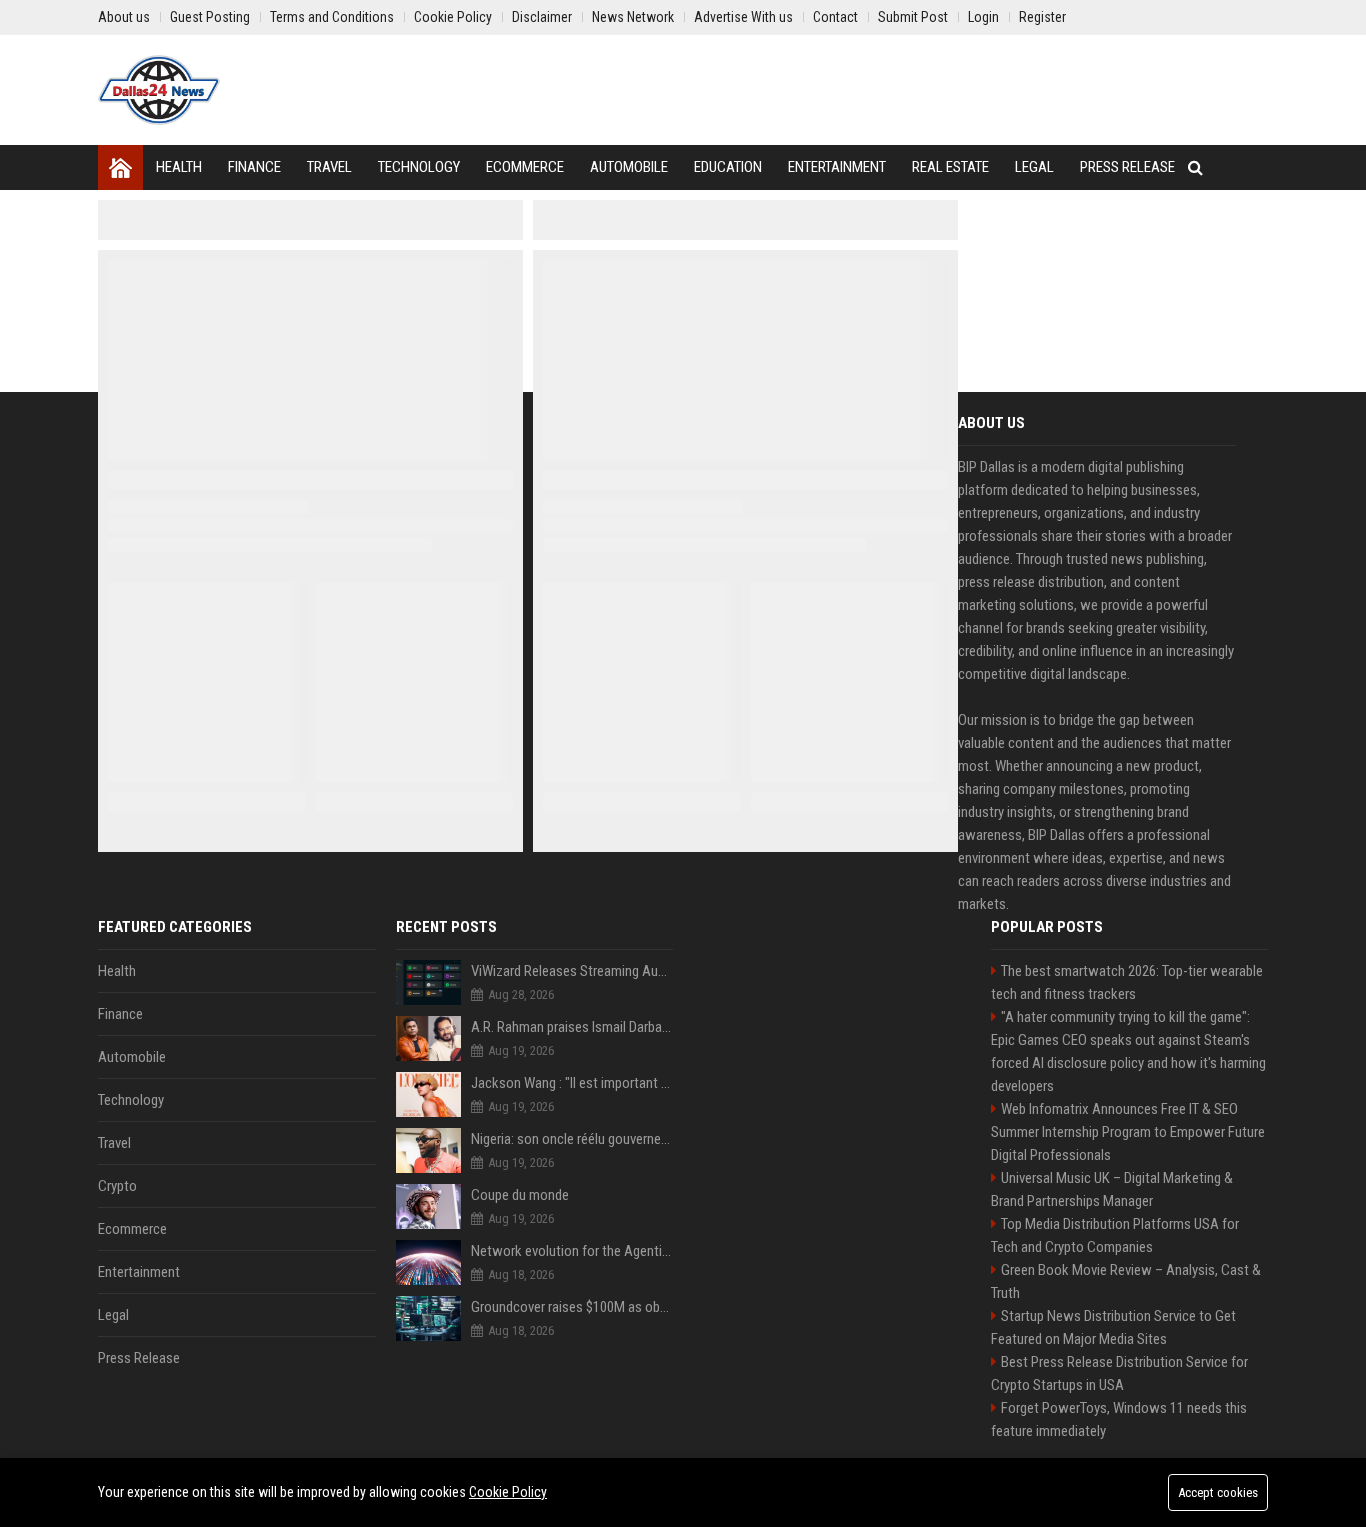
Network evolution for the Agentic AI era (572, 1251)
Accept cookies (1218, 1492)
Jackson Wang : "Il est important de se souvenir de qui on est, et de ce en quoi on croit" (572, 1083)
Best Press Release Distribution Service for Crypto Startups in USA (1119, 1373)
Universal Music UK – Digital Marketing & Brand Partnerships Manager (1112, 1189)
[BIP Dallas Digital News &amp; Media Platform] (159, 90)
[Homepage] (120, 167)
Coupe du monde (520, 1195)
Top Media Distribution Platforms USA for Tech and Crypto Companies (1115, 1235)
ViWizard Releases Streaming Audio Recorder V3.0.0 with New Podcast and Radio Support (572, 971)
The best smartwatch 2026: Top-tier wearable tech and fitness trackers (1127, 982)
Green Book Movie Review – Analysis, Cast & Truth (1126, 1281)
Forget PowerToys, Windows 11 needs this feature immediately (1119, 1419)
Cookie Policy (508, 1492)
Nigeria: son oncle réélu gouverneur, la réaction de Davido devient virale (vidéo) (572, 1139)
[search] (1195, 167)
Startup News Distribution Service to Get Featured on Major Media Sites (1113, 1327)
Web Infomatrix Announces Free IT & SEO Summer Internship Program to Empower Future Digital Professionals (1128, 1132)
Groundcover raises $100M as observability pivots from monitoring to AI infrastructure (572, 1307)
